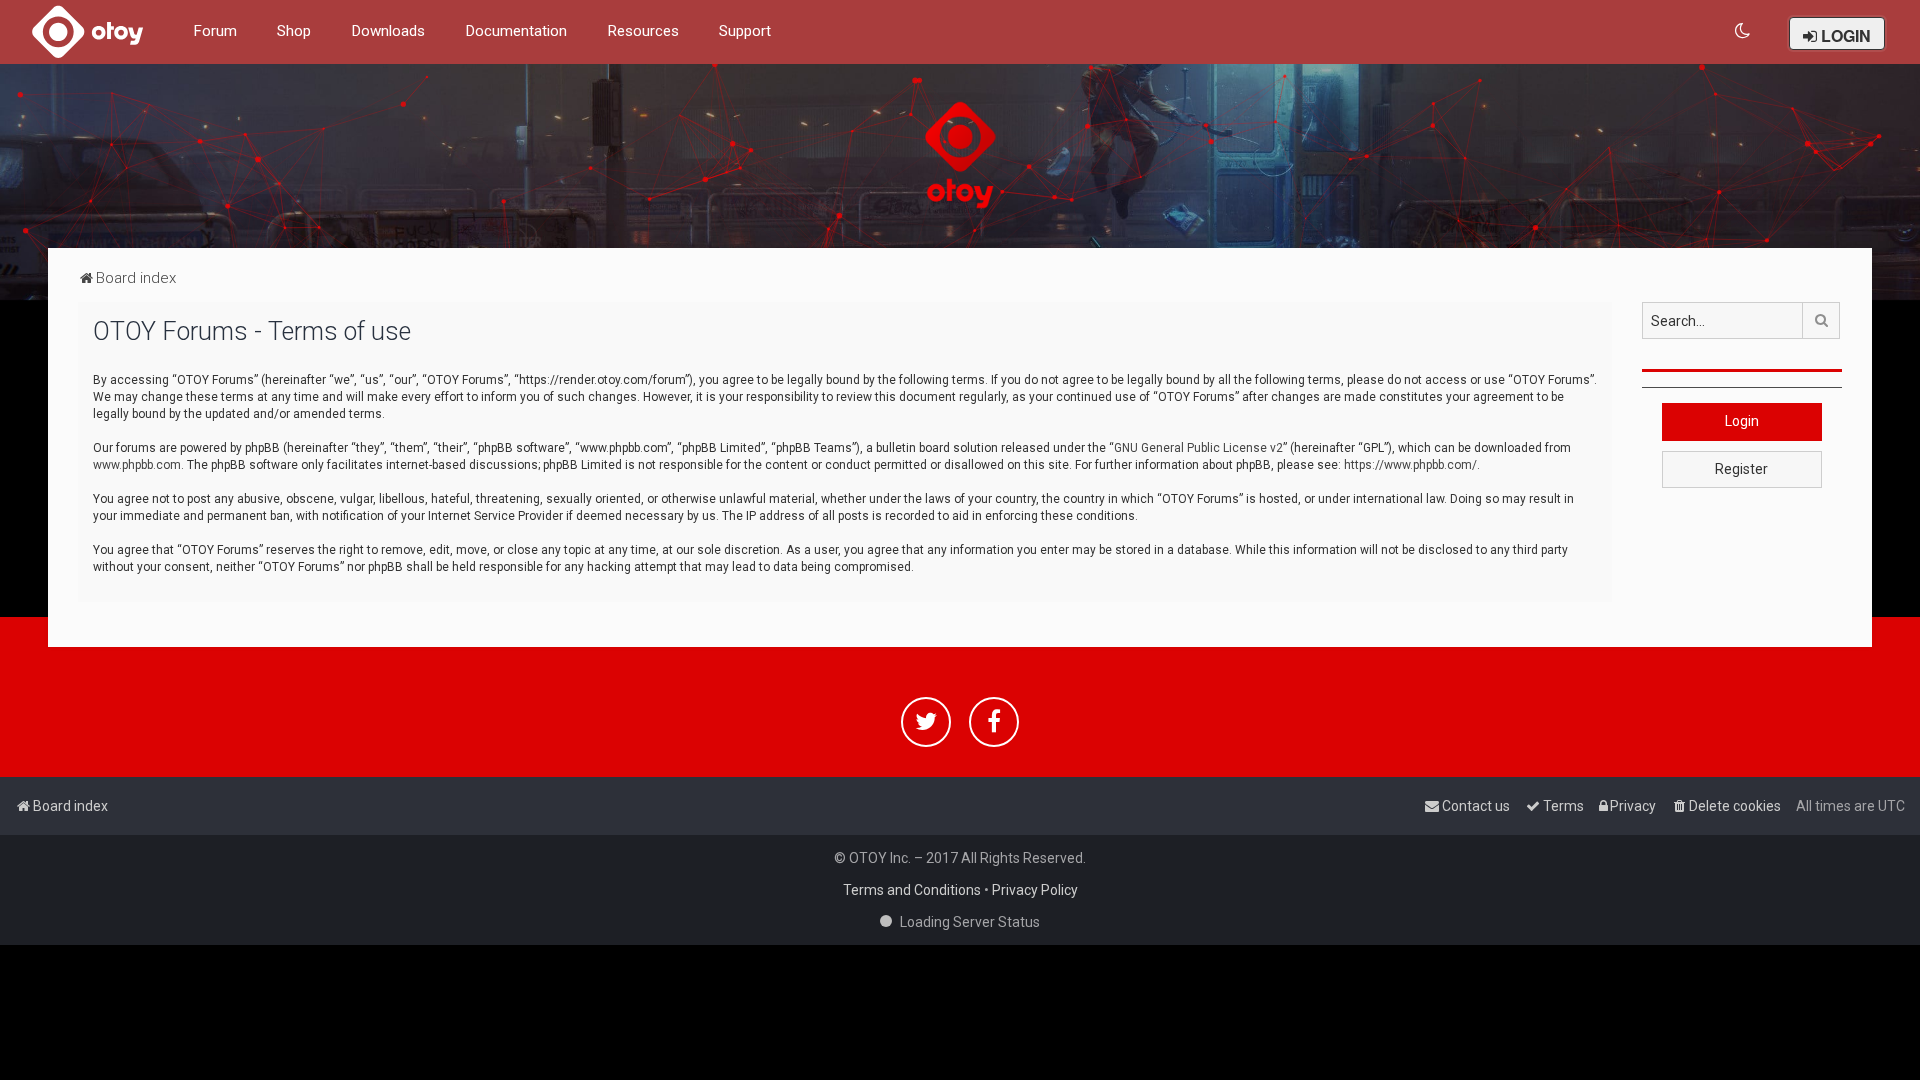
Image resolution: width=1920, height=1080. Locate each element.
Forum (215, 31)
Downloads (388, 31)
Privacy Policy (1035, 890)
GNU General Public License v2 (1198, 448)
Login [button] (1742, 421)
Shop (294, 31)
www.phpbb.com (137, 465)
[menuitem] (1743, 31)
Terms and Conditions (912, 890)
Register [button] (1741, 469)
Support (745, 31)
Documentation (516, 31)
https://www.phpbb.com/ (1410, 465)
